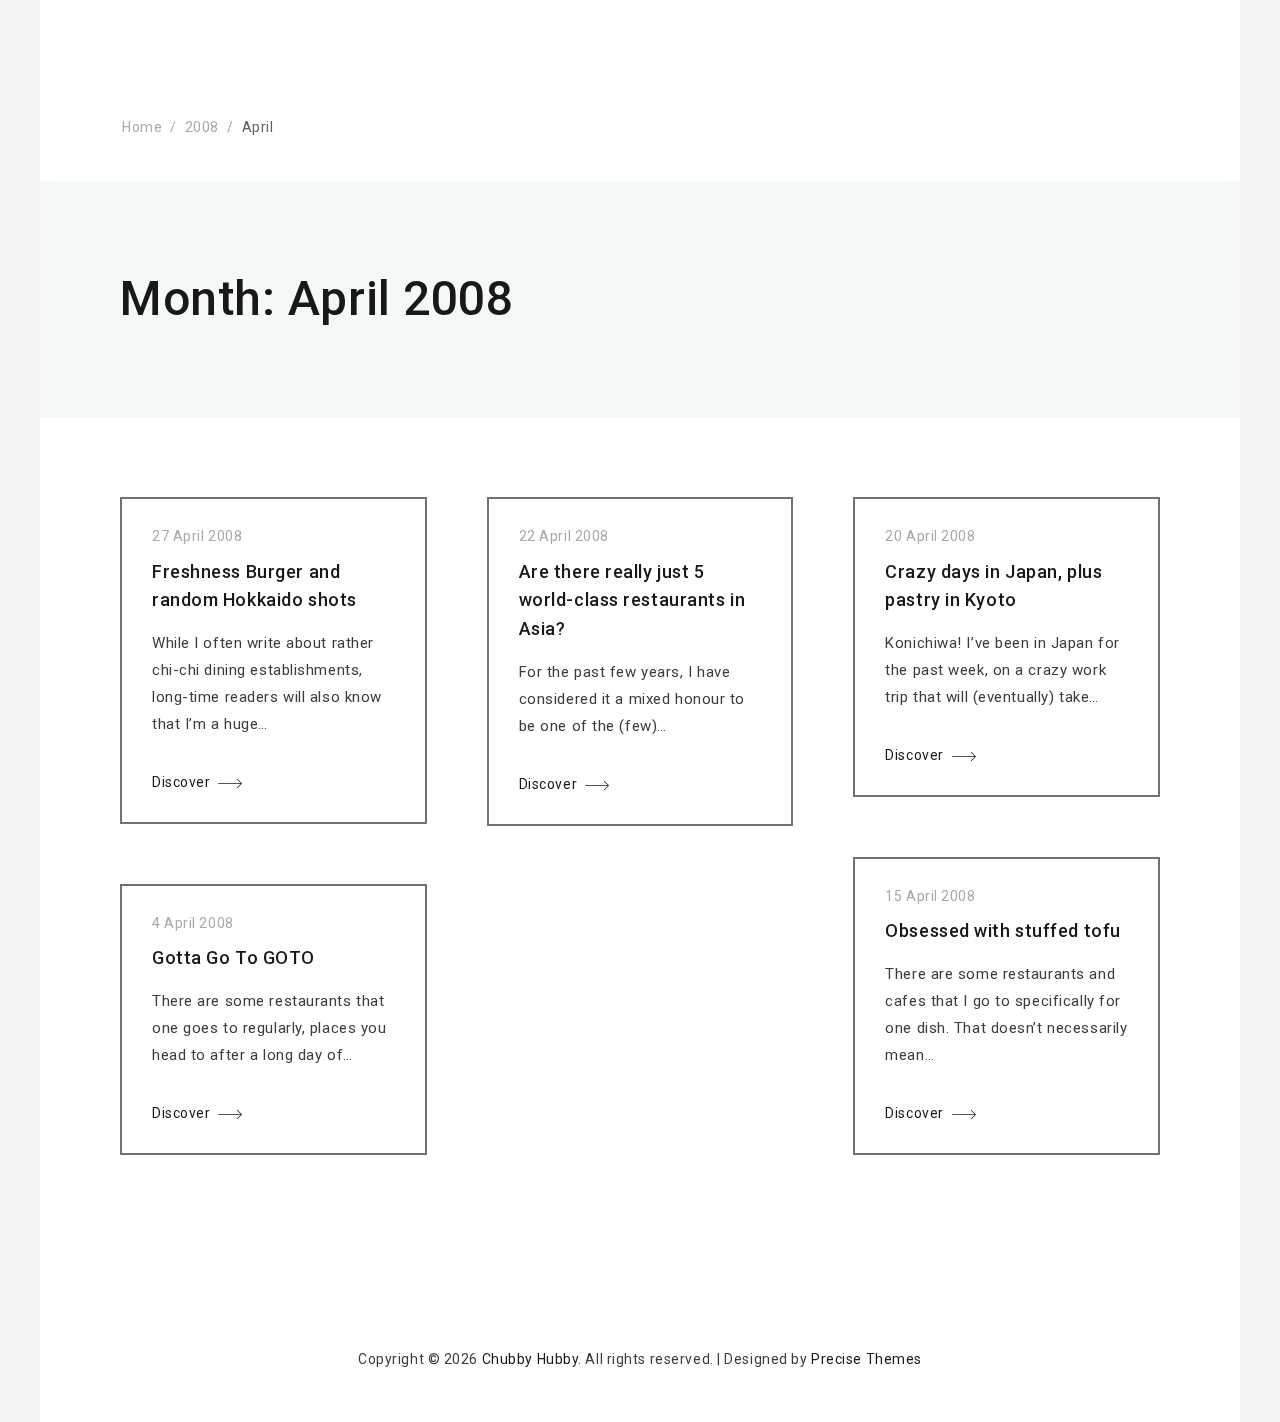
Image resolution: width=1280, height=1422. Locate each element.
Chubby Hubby (530, 1359)
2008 (202, 127)
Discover (181, 782)
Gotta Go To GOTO (233, 957)
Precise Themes (866, 1359)
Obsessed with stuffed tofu (1003, 930)
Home (142, 127)
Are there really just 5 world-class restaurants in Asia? (632, 600)
